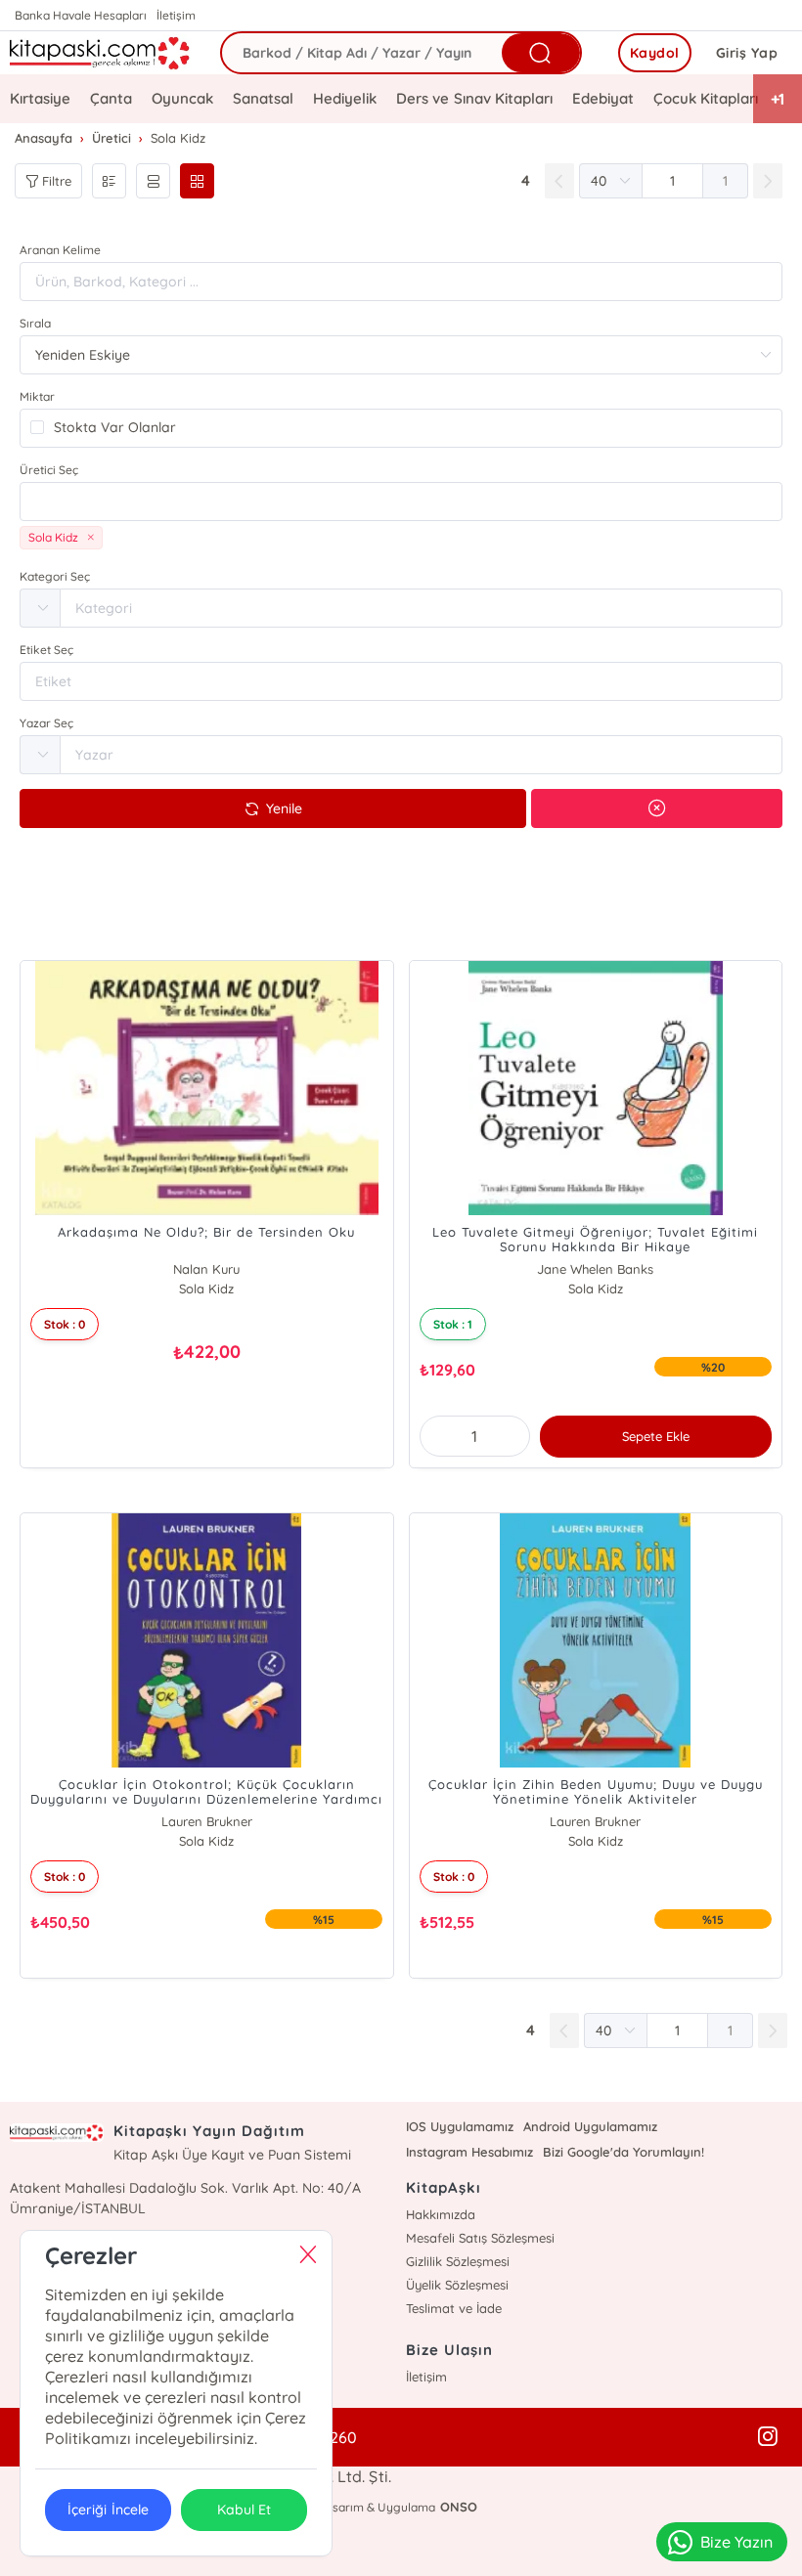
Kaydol (655, 53)
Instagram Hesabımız (469, 2152)
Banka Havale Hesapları (81, 15)
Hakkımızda (441, 2214)
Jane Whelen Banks (595, 1269)
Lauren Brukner (207, 1821)
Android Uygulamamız (590, 2126)
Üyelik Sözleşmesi (457, 2285)
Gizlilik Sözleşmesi (458, 2261)
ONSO (459, 2507)
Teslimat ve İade (454, 2308)
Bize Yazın (736, 2542)
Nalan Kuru (206, 1269)
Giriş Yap (747, 53)
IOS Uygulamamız (460, 2126)
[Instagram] (768, 2437)
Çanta (111, 98)
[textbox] (401, 502)
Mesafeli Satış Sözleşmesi (480, 2238)
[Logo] (100, 53)
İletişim (176, 15)
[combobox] (401, 502)
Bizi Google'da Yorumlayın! (624, 2152)
